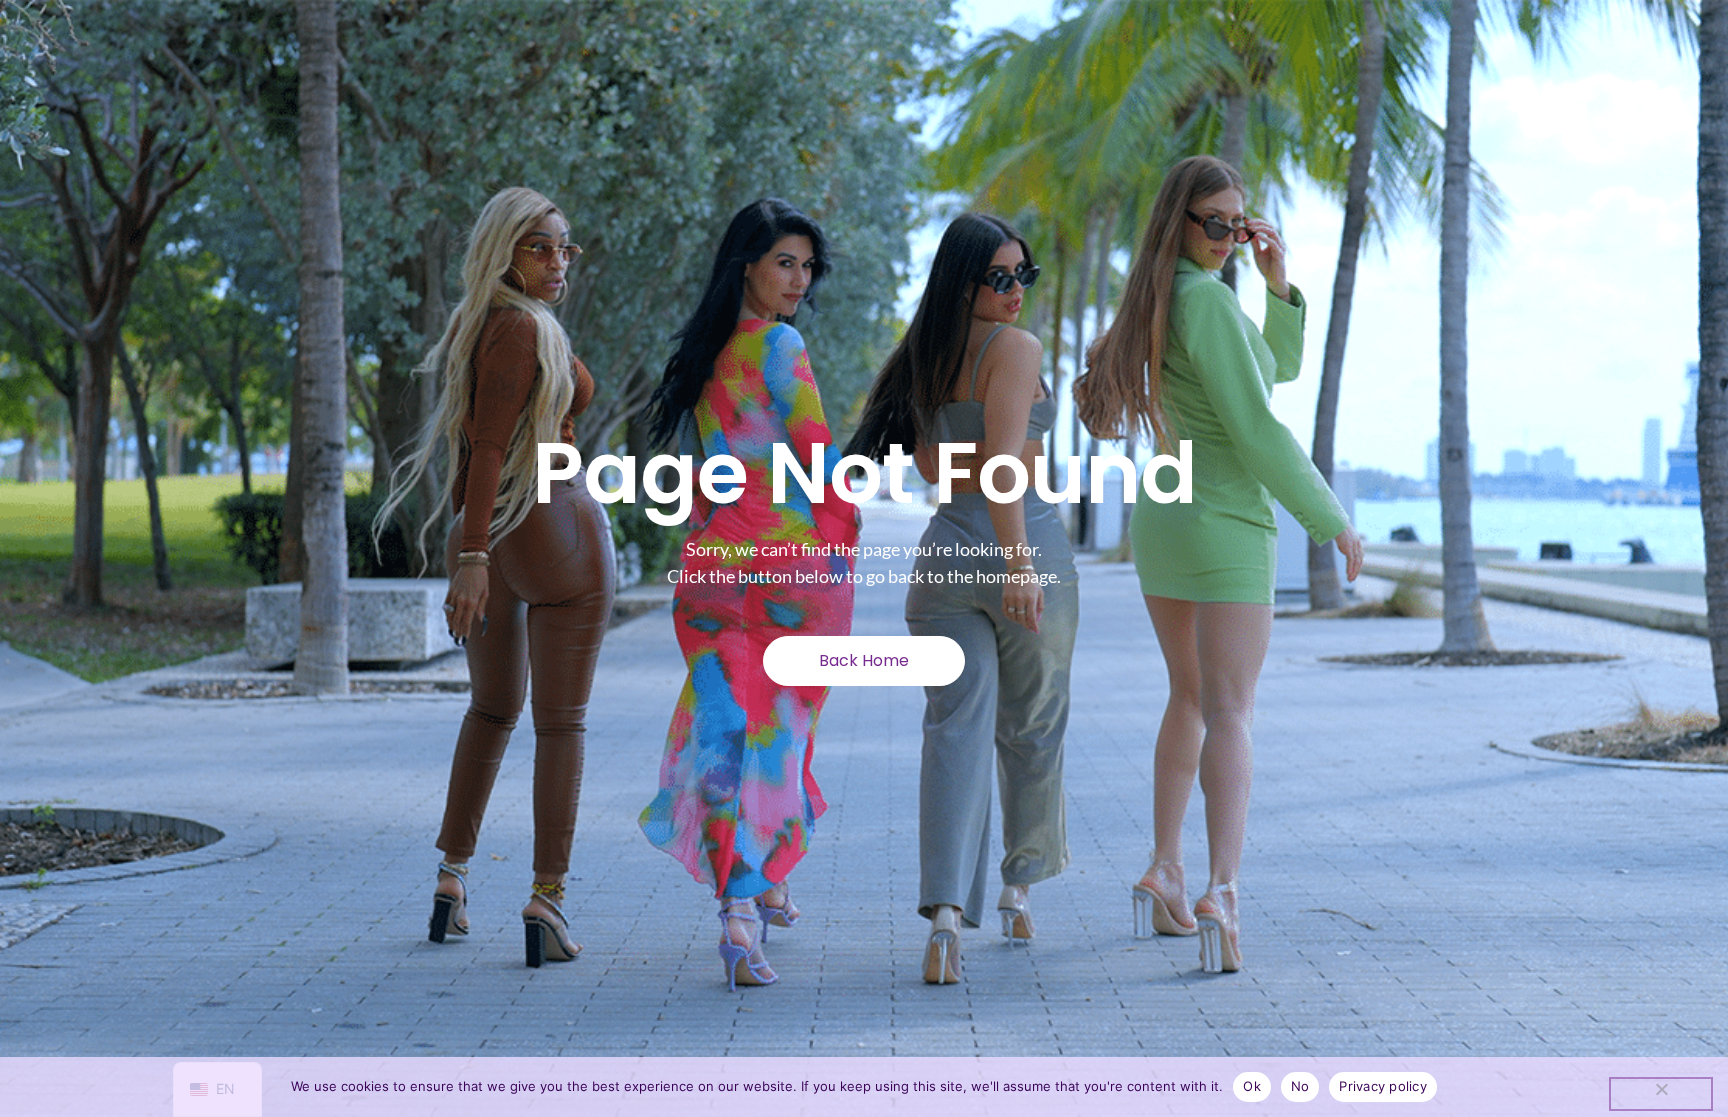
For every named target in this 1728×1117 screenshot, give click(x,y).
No (1300, 1086)
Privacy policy (1383, 1086)
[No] (1661, 1094)
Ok (1252, 1086)
